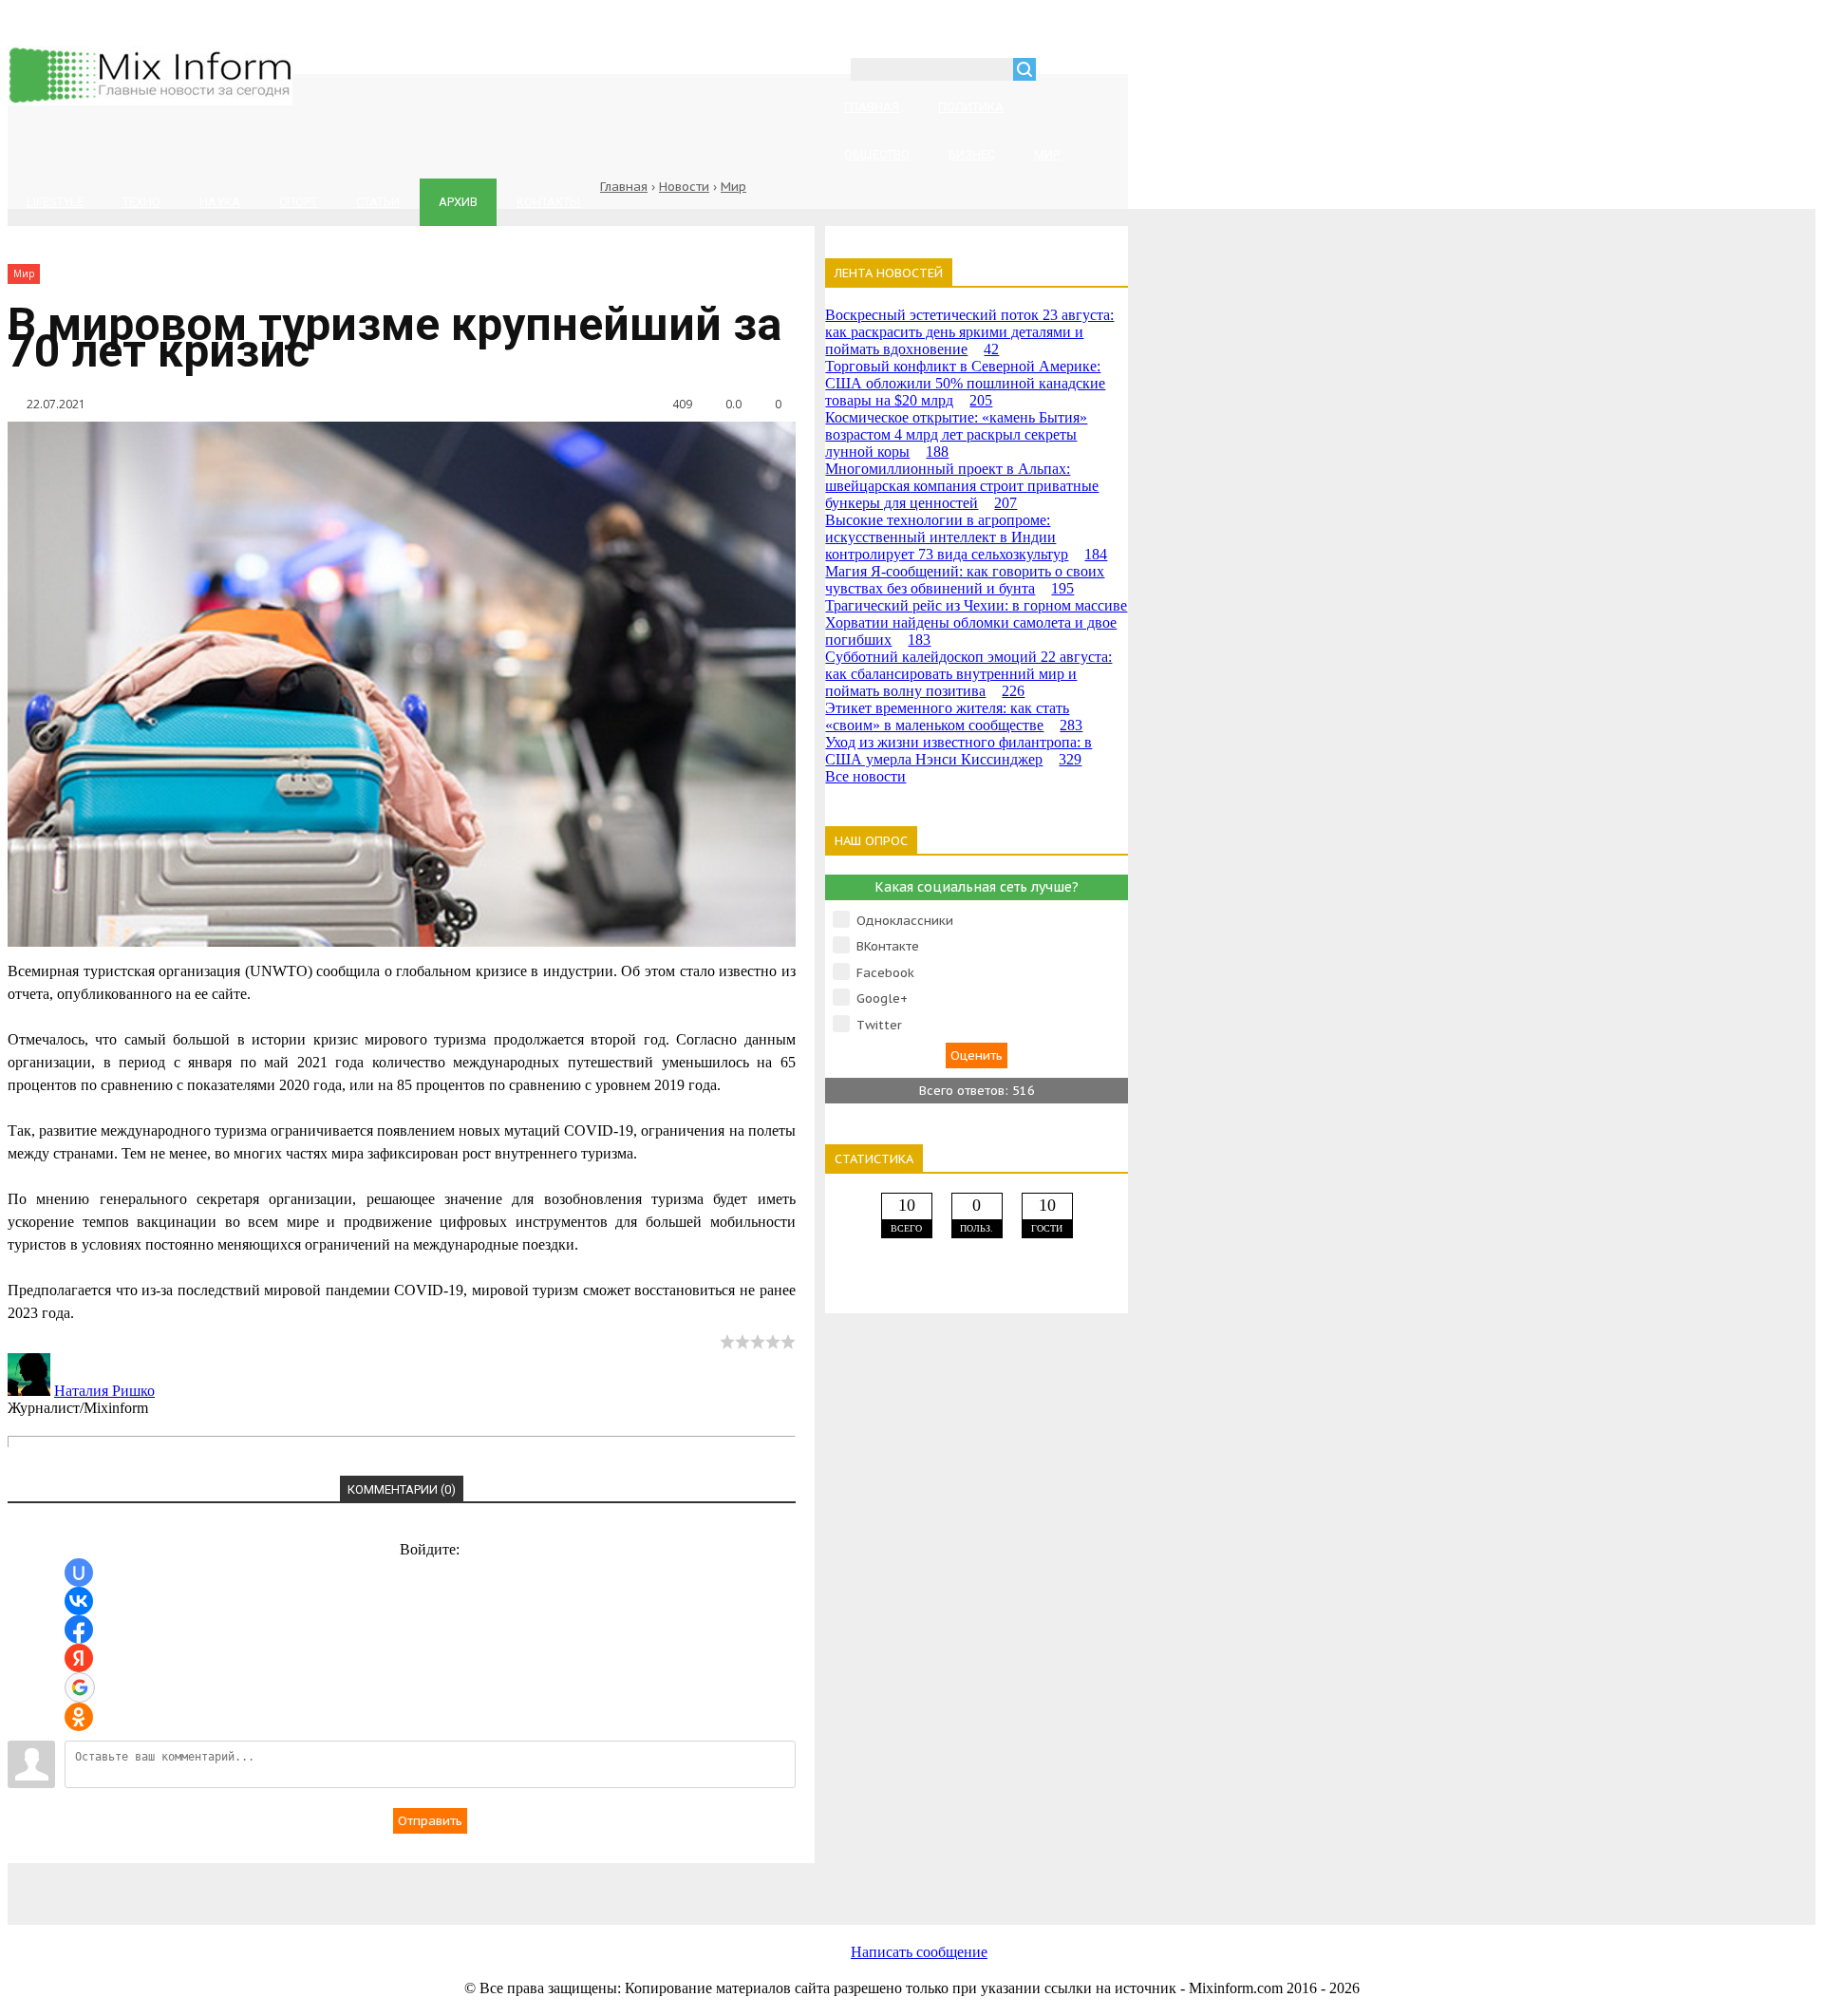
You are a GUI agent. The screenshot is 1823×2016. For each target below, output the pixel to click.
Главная (624, 187)
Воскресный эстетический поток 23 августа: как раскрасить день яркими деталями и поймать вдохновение (969, 332)
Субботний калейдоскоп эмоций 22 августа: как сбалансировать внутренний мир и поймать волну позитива (968, 674)
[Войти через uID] (79, 1573)
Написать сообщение (919, 1952)
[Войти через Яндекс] (79, 1658)
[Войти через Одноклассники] (79, 1717)
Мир (733, 187)
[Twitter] (568, 1884)
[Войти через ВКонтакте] (79, 1601)
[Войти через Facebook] (79, 1630)
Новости (684, 187)
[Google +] (872, 1884)
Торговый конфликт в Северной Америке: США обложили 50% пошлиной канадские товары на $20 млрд (965, 383)
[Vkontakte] (264, 1884)
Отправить (430, 1821)
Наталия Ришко (104, 1391)
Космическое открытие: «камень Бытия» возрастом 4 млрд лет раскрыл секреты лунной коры (956, 434)
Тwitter (879, 1025)
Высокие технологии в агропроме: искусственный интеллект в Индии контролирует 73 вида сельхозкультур (966, 537)
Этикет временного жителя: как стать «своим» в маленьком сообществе (954, 716)
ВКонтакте (888, 946)
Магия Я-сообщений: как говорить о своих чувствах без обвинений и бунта (965, 580)
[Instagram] (720, 1884)
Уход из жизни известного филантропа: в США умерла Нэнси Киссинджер (958, 751)
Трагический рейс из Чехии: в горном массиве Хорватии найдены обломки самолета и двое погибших (976, 622)
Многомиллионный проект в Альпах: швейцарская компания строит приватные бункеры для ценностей (962, 486)
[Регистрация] (1105, 72)
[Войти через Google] (80, 1687)
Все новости (865, 776)
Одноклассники (905, 921)
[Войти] (1061, 72)
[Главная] (150, 100)
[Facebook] (416, 1884)
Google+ (882, 999)
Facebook (885, 973)
